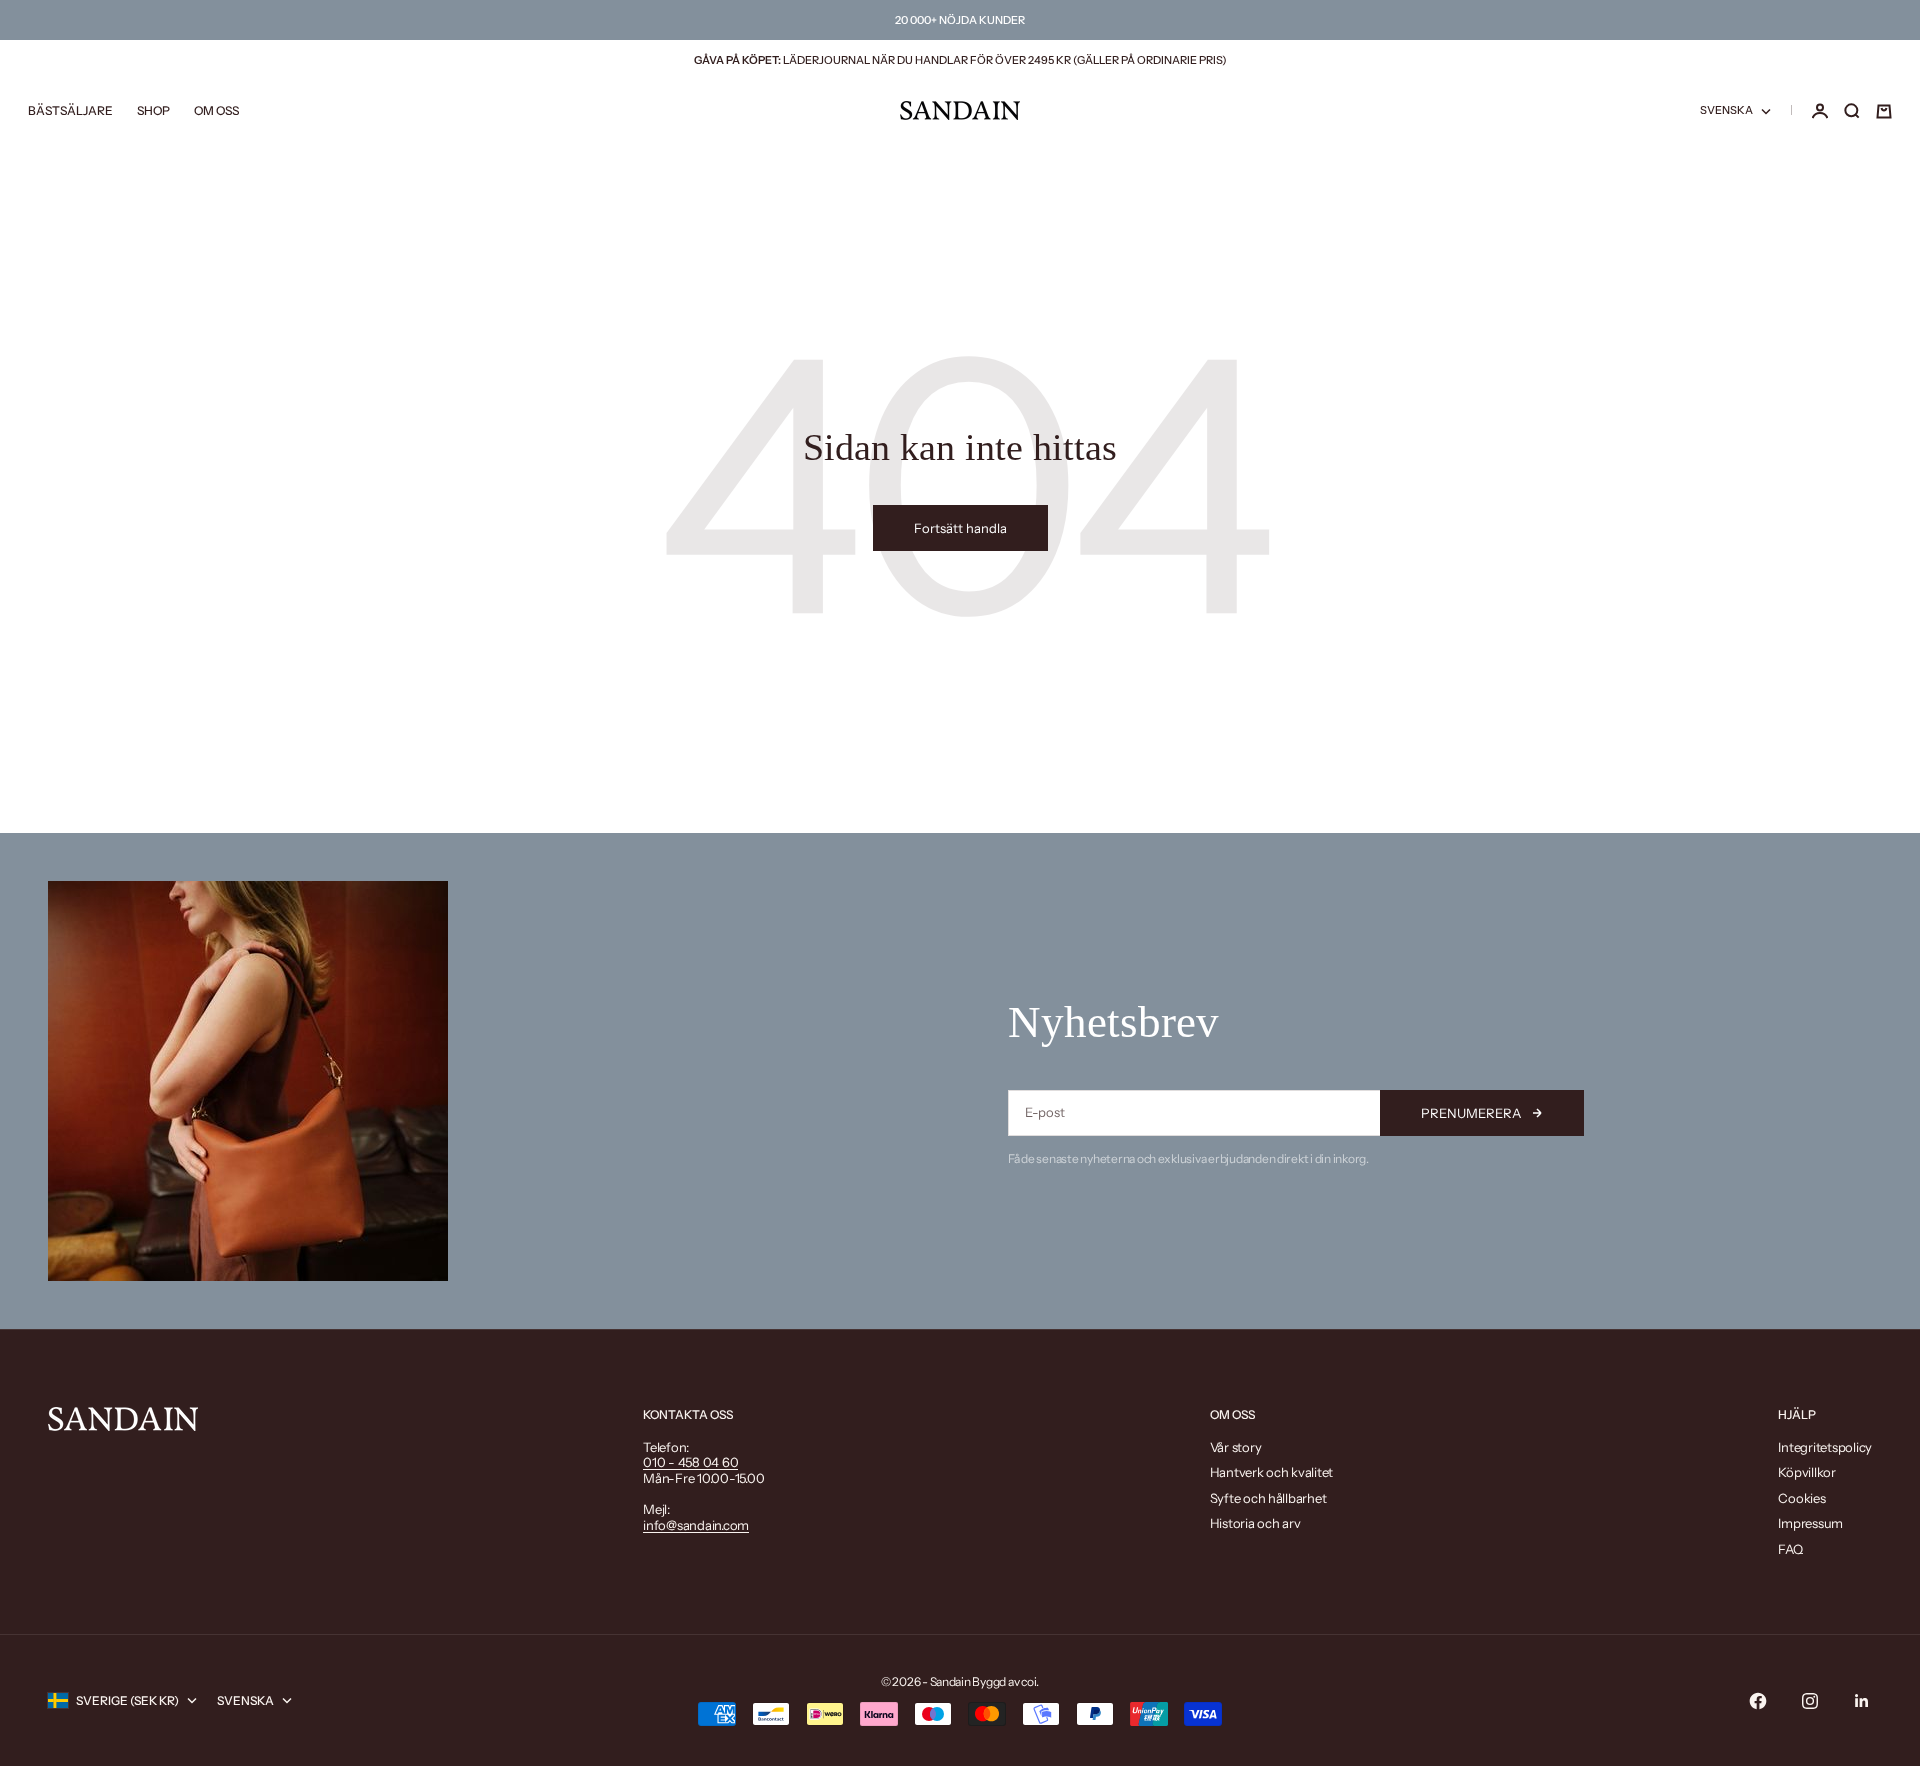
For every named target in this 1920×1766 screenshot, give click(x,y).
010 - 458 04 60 (690, 1462)
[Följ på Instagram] (1810, 1701)
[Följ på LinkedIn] (1862, 1701)
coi (1028, 1681)
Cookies (1801, 1498)
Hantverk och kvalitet (1272, 1472)
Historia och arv (1255, 1523)
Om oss (216, 111)
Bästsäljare (70, 111)
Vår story (1236, 1447)
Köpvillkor (1806, 1472)
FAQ (1790, 1549)
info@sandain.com (696, 1525)
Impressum (1810, 1523)
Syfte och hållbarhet (1268, 1498)
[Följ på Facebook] (1758, 1701)
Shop (153, 111)
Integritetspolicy (1825, 1447)
